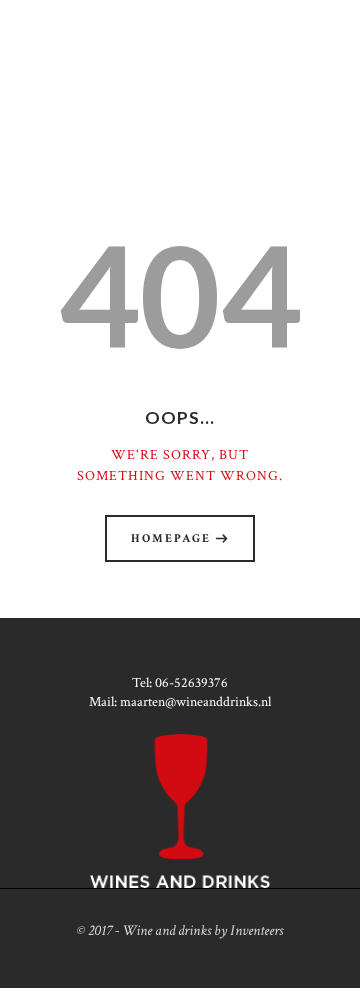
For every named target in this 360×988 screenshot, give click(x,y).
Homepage (171, 538)
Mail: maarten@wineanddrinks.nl (180, 702)
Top (342, 970)
